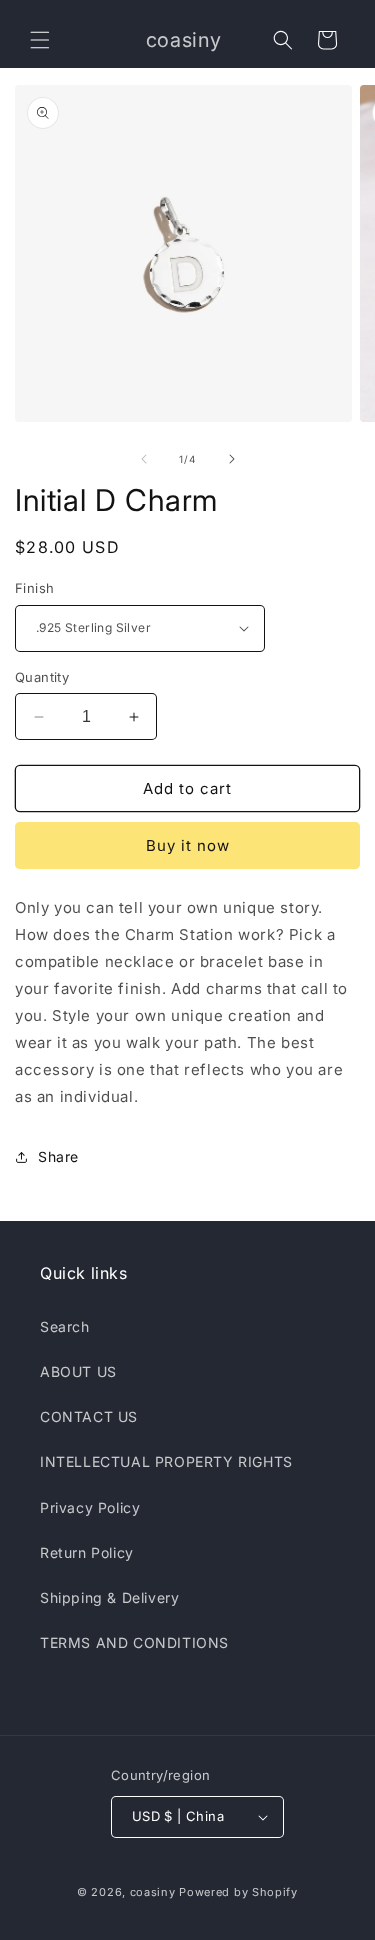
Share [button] (58, 1156)
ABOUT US (78, 1371)
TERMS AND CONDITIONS (134, 1642)
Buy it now (188, 845)
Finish (34, 588)
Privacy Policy (90, 1507)
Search (65, 1326)
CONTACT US (89, 1416)
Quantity (42, 677)
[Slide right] (232, 459)
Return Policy (87, 1552)
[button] (40, 40)
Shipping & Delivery (109, 1597)
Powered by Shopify (238, 1892)
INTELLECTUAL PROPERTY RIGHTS (166, 1461)
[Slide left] (144, 459)
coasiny (153, 1892)
